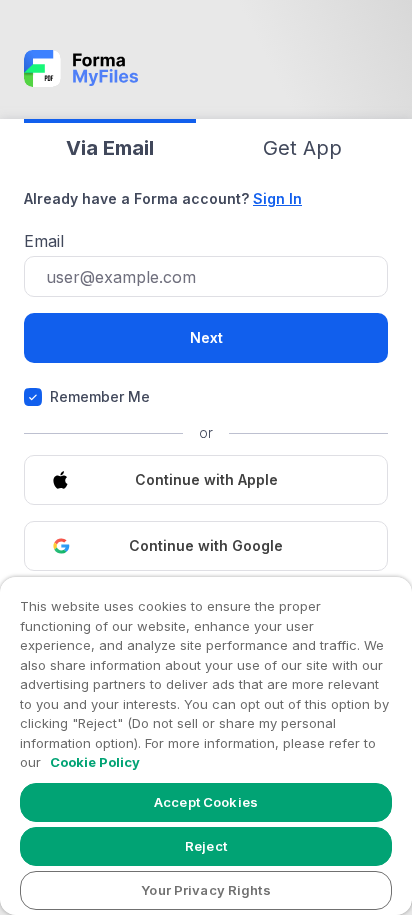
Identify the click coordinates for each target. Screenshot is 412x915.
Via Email (110, 148)
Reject (206, 846)
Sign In (277, 198)
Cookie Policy (95, 762)
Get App (302, 148)
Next (206, 337)
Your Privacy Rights (205, 890)
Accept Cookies (206, 802)
